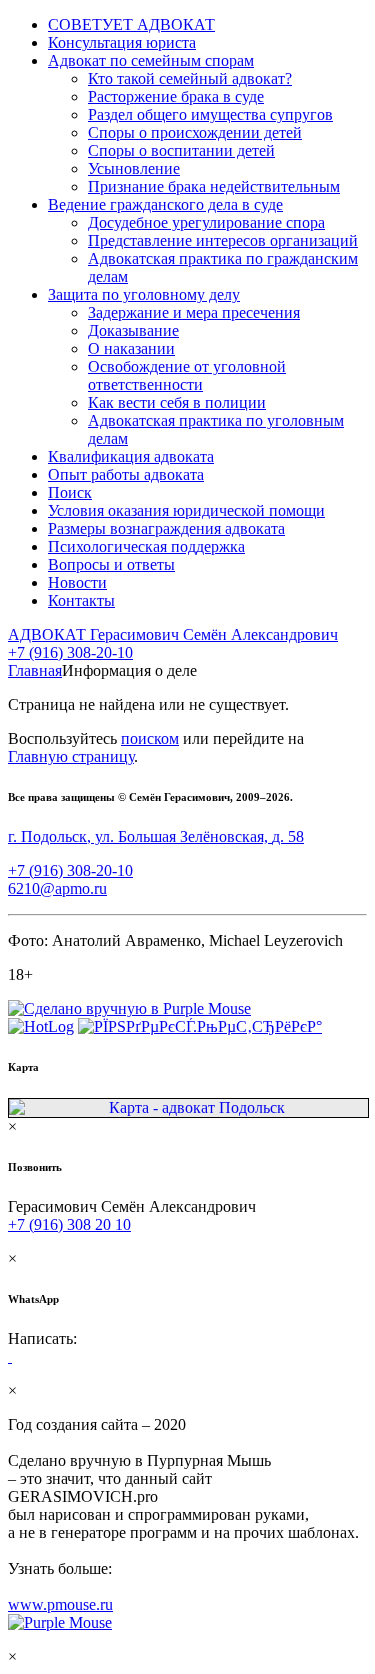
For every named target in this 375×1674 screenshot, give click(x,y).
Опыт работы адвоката (126, 474)
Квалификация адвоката (131, 456)
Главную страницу (71, 756)
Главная (35, 670)
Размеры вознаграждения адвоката (166, 528)
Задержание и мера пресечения (194, 312)
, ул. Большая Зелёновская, (156, 836)
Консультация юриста (122, 42)
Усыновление (134, 168)
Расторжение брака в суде (176, 96)
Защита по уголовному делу (144, 294)
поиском (150, 738)
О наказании (131, 348)
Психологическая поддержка (146, 546)
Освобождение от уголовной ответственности (187, 375)
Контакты (81, 600)
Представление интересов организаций (223, 240)
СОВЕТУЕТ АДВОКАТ (131, 24)
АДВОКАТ (173, 634)
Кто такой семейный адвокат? (190, 78)
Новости (77, 582)
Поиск (70, 492)
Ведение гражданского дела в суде (165, 204)
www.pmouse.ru (60, 1604)
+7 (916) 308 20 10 (69, 1224)
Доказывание (133, 330)
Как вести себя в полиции (177, 402)
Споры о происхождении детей (195, 132)
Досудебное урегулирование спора (206, 222)
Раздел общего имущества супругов (210, 114)
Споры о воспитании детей (181, 150)
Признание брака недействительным (214, 186)
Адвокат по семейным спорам (151, 60)
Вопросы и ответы (111, 564)
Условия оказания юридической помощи (186, 510)
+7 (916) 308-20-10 (70, 652)
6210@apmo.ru (57, 888)
